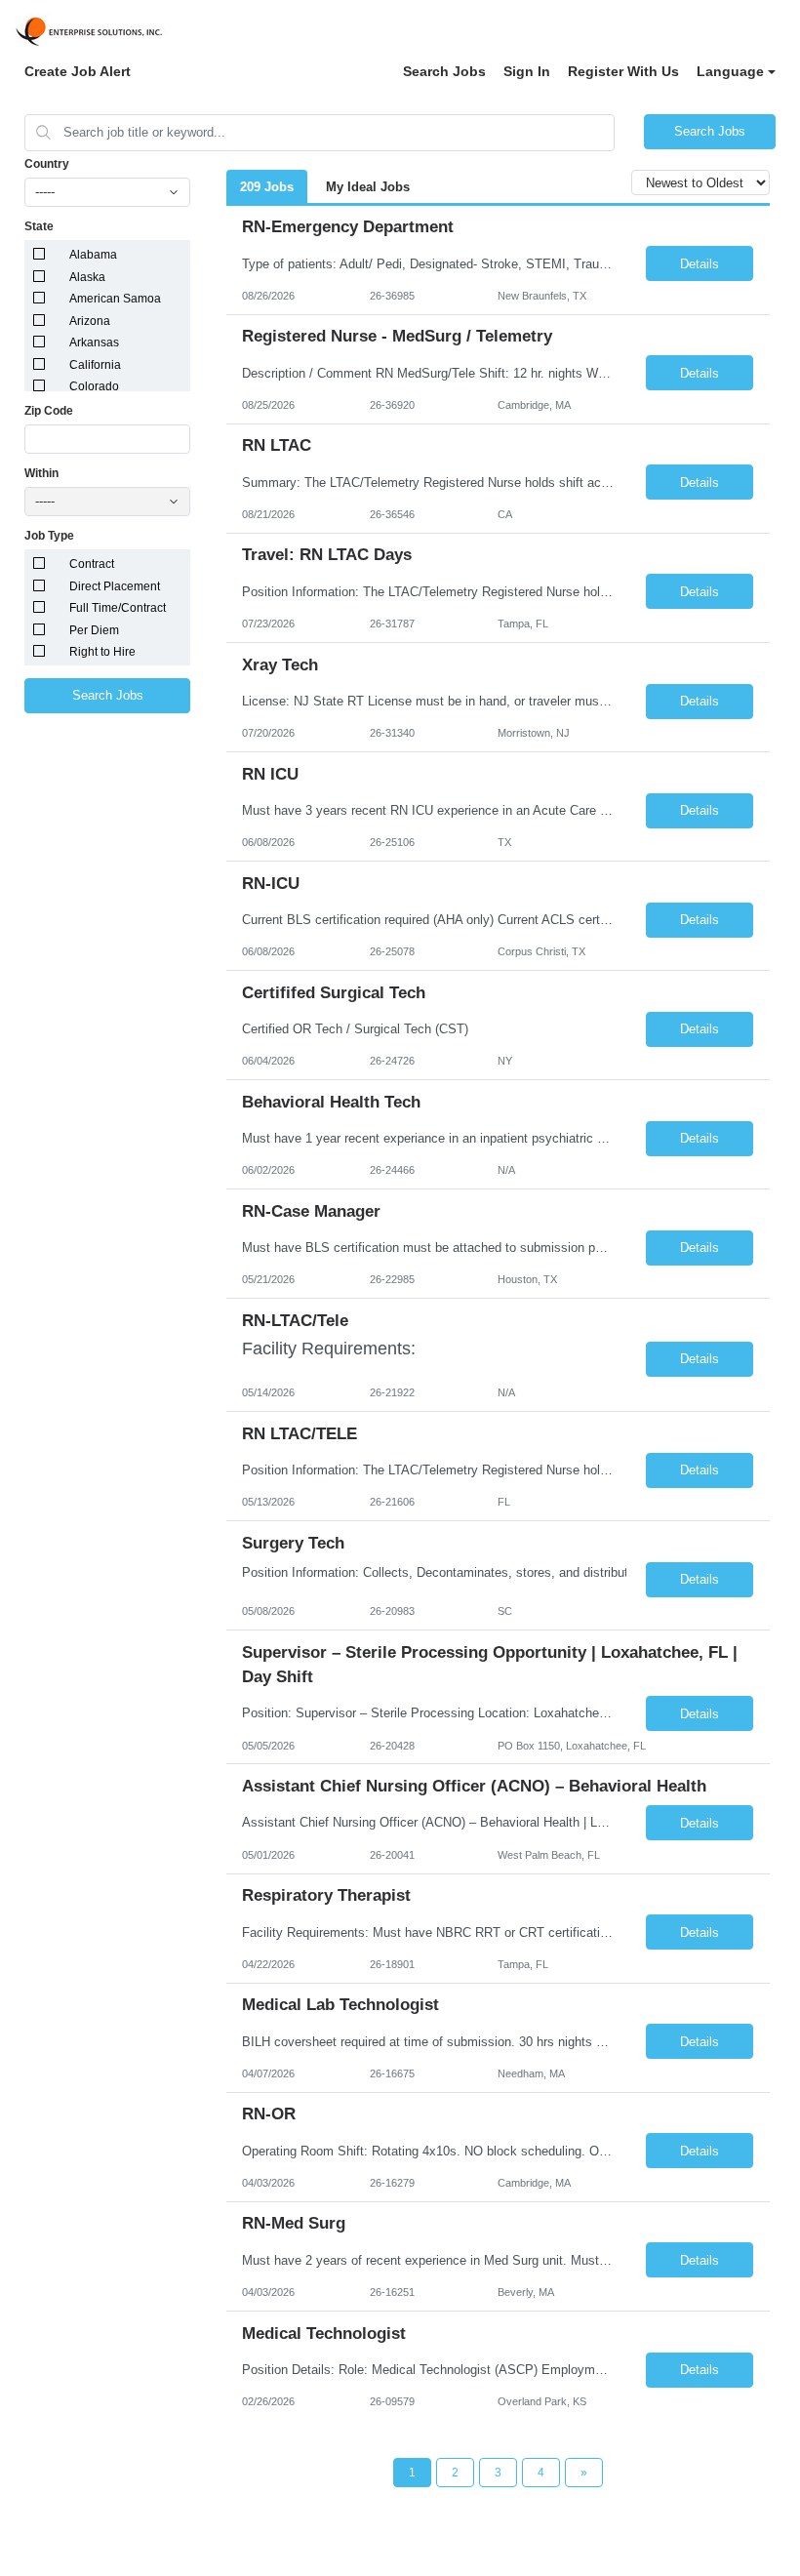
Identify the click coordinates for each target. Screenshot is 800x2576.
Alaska (87, 277)
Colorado (94, 386)
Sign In (527, 71)
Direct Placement (115, 586)
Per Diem (94, 630)
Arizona (90, 321)
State (39, 226)
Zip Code (49, 411)
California (95, 365)
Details (700, 264)
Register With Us (623, 71)
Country (47, 164)
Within (41, 473)
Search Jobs (444, 71)
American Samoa (115, 299)
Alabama (93, 255)
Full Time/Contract (118, 608)
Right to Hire (102, 652)
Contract (92, 564)
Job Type (49, 536)
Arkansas (94, 342)
